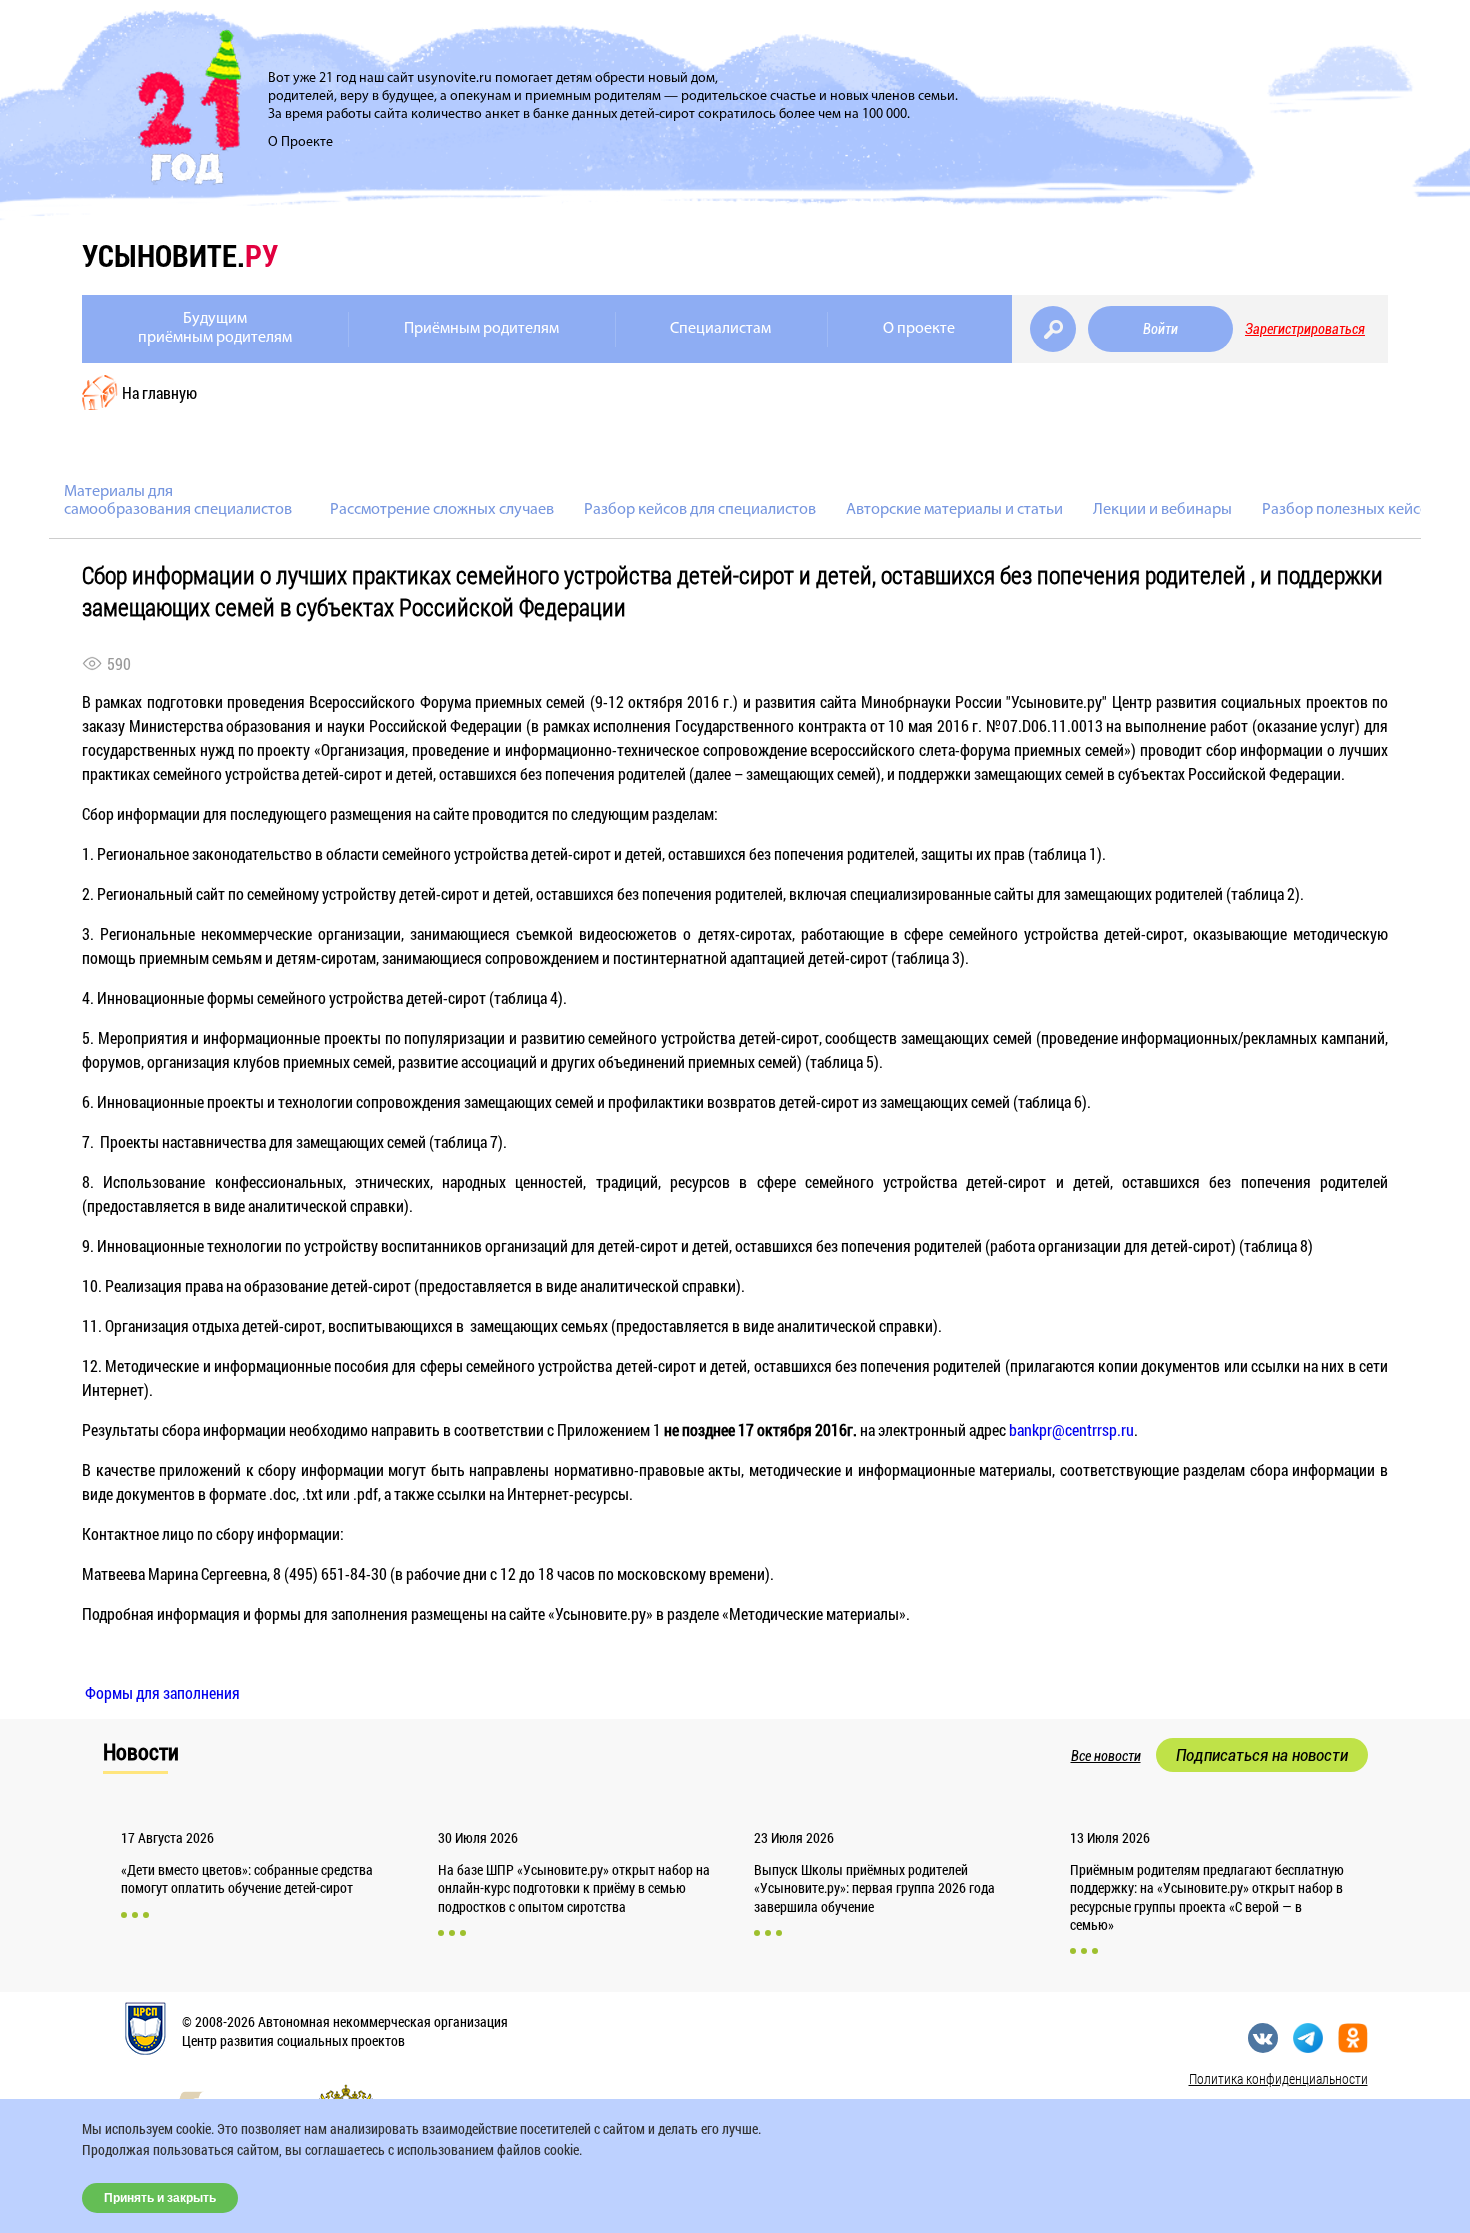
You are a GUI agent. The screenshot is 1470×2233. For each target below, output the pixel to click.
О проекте (919, 329)
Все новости (1106, 1756)
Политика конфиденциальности (1278, 2078)
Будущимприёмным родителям (215, 328)
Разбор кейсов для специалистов (700, 510)
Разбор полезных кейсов (1349, 510)
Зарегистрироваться (1305, 329)
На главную (159, 392)
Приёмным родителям (481, 329)
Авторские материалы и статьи (954, 510)
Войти (1160, 329)
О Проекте (300, 142)
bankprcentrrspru (1071, 1429)
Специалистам (720, 329)
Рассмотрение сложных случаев (442, 510)
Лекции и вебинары (1162, 510)
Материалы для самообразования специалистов (178, 501)
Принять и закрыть (160, 2198)
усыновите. (180, 255)
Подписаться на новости (1262, 1755)
